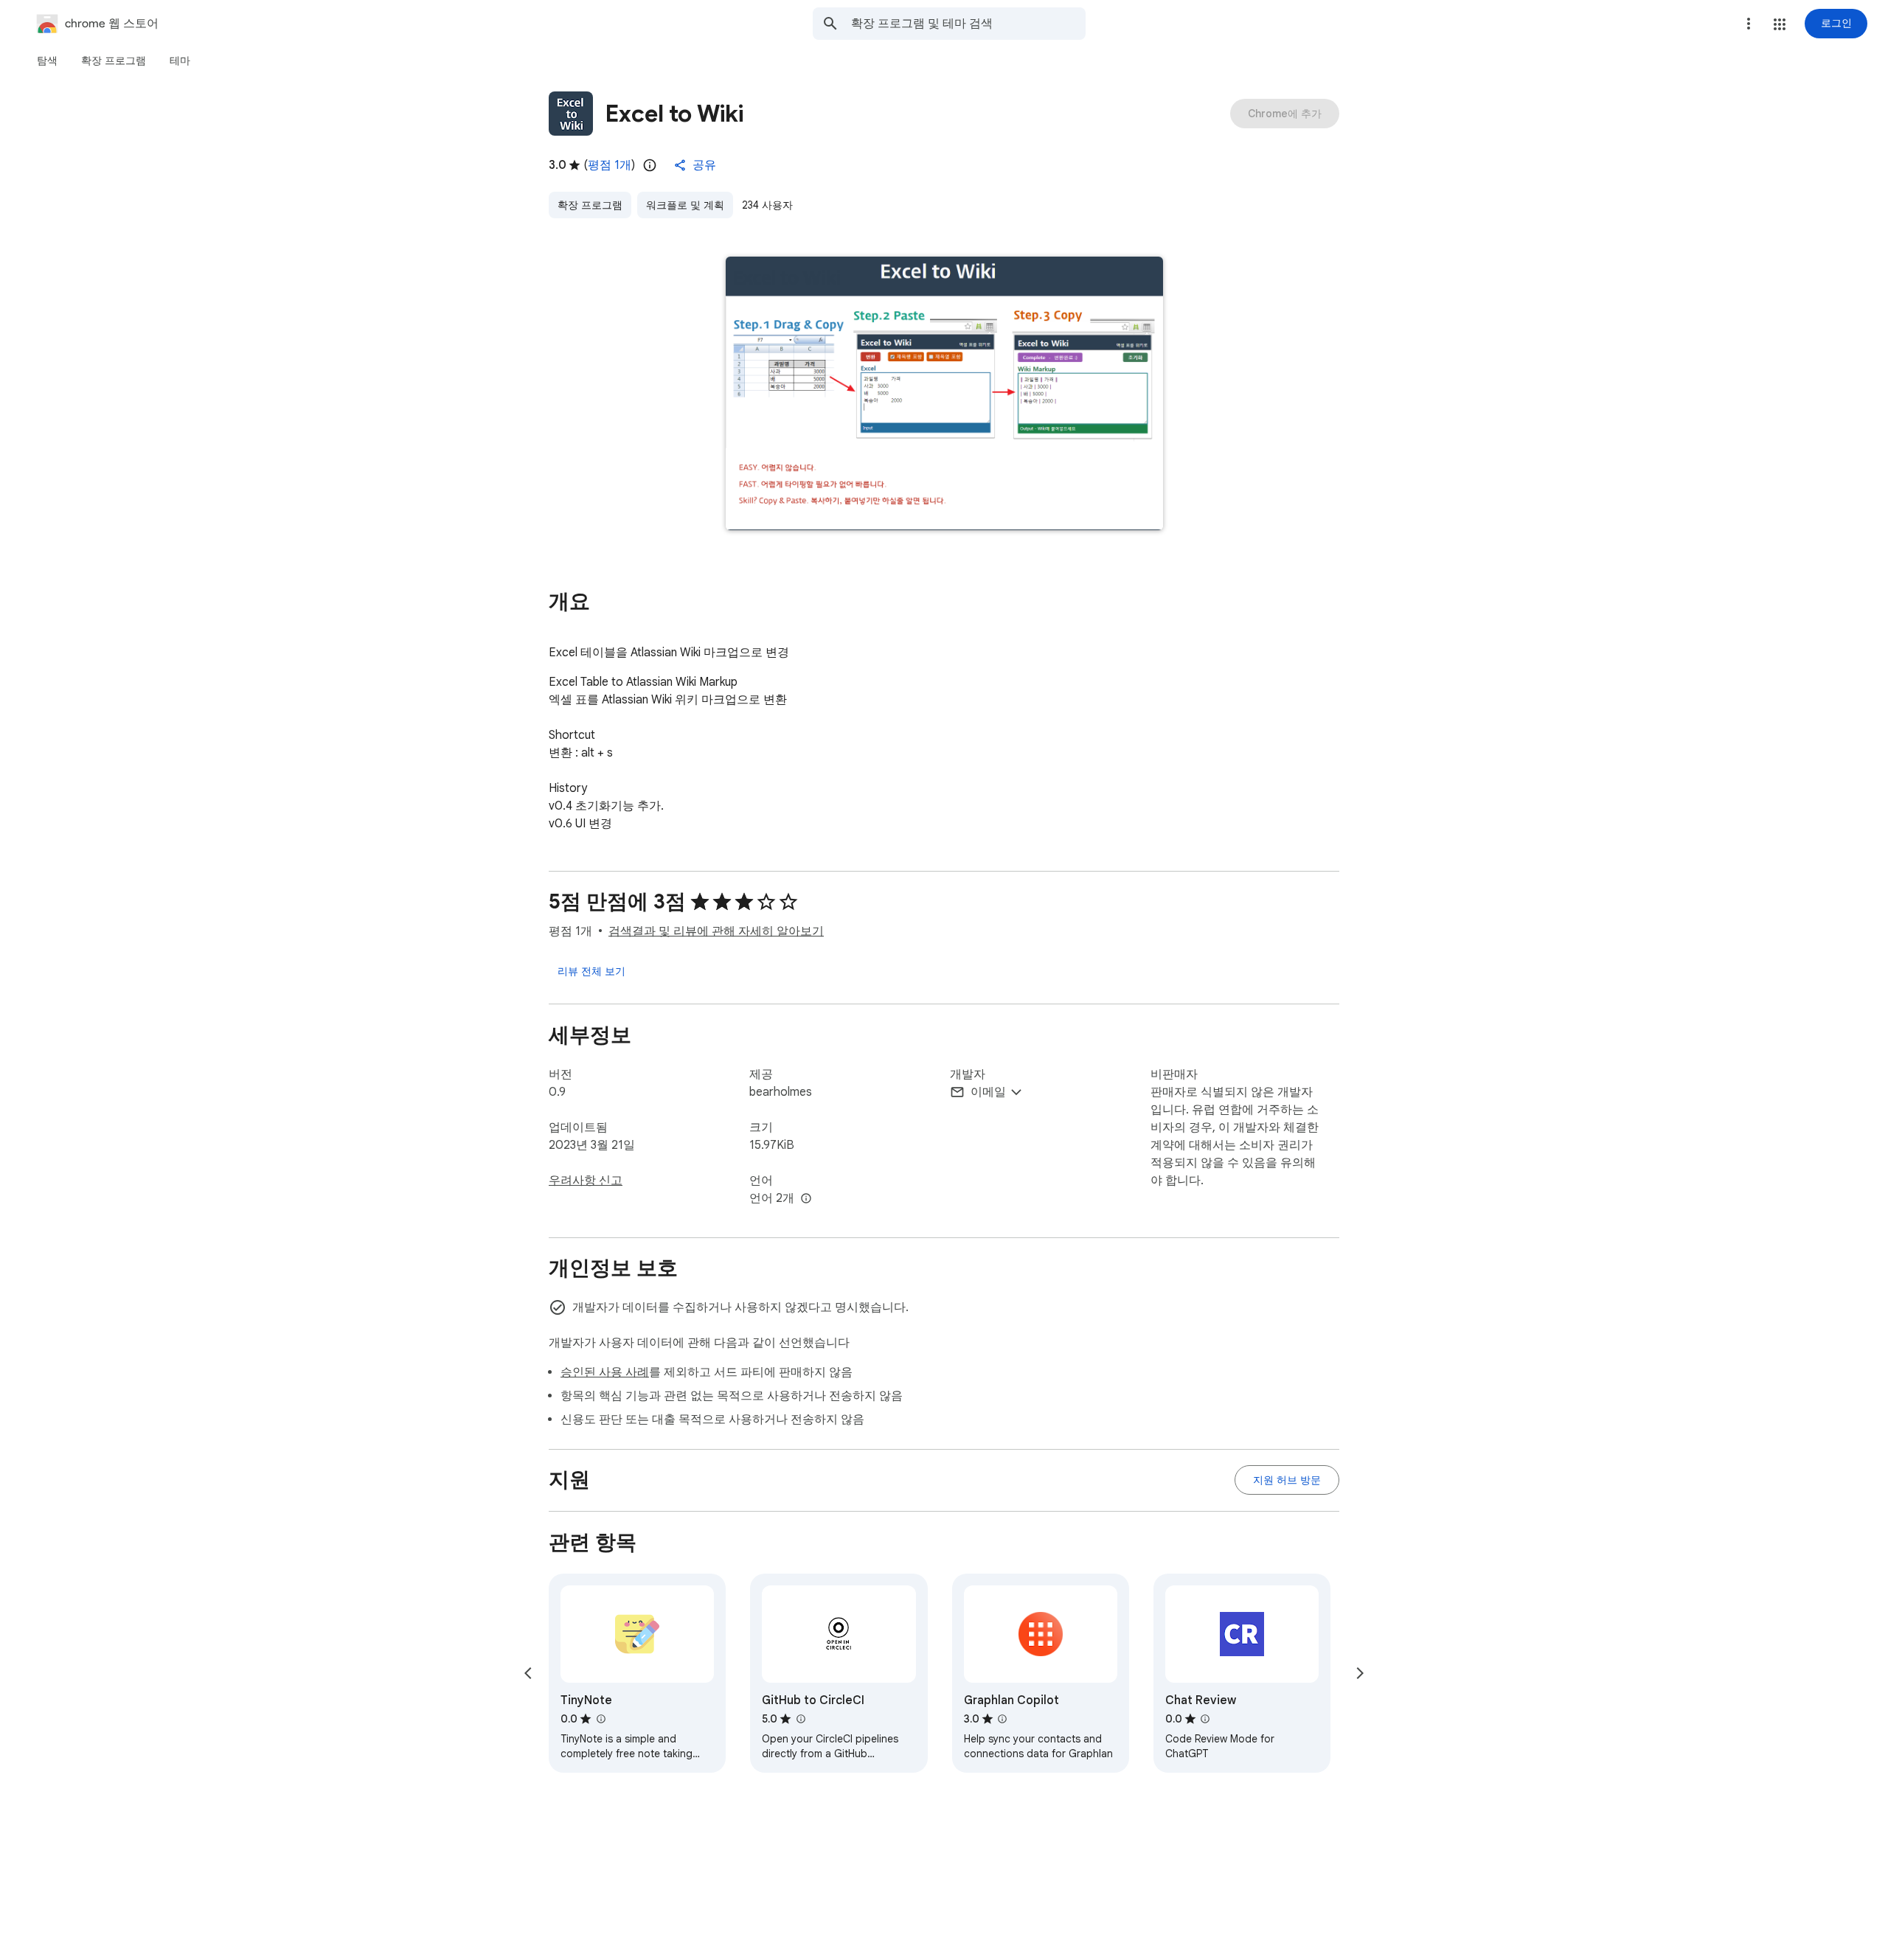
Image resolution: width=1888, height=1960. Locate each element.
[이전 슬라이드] (528, 1673)
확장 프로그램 (590, 205)
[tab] (47, 60)
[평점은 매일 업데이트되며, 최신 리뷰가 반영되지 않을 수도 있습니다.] (650, 165)
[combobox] (968, 24)
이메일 (988, 1092)
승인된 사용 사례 (605, 1372)
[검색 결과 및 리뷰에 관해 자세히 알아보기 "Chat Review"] (1205, 1719)
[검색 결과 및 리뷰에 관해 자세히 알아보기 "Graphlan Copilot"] (1002, 1719)
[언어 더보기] (806, 1199)
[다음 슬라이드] (1360, 1673)
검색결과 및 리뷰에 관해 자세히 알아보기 (716, 931)
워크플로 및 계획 (685, 205)
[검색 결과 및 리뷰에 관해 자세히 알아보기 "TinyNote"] (600, 1719)
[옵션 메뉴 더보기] (1749, 24)
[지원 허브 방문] (1287, 1480)
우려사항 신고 (586, 1181)
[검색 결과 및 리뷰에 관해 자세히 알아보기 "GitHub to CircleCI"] (800, 1719)
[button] (1780, 24)
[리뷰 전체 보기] (591, 971)
